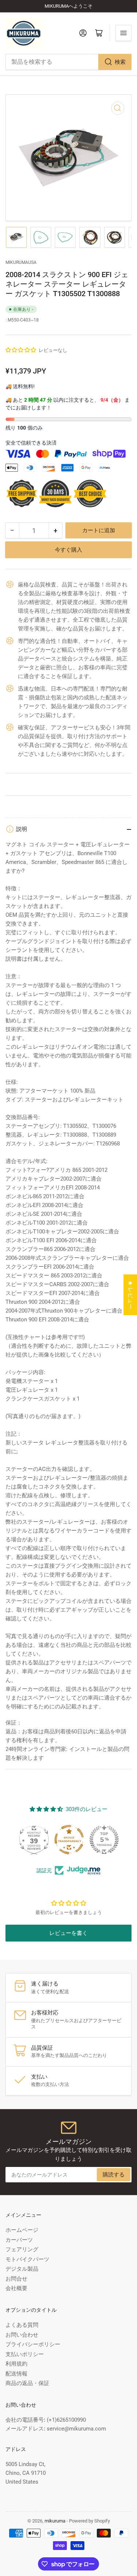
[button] (21, 350)
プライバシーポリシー (33, 2344)
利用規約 (16, 2364)
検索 (120, 62)
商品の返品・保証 (27, 2383)
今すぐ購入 (68, 539)
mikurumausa (21, 262)
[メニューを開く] (123, 33)
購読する (114, 2175)
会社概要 (16, 2288)
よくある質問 (22, 2325)
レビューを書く (68, 1933)
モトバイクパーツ (27, 2259)
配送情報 (16, 2374)
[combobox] (68, 62)
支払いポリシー (25, 2354)
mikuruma (55, 2521)
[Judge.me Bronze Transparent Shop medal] (69, 1840)
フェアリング (22, 2249)
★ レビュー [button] (130, 1295)
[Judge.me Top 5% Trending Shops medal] (104, 1840)
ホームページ (22, 2230)
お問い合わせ (22, 2335)
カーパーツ (19, 2240)
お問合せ (16, 2279)
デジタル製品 (22, 2269)
